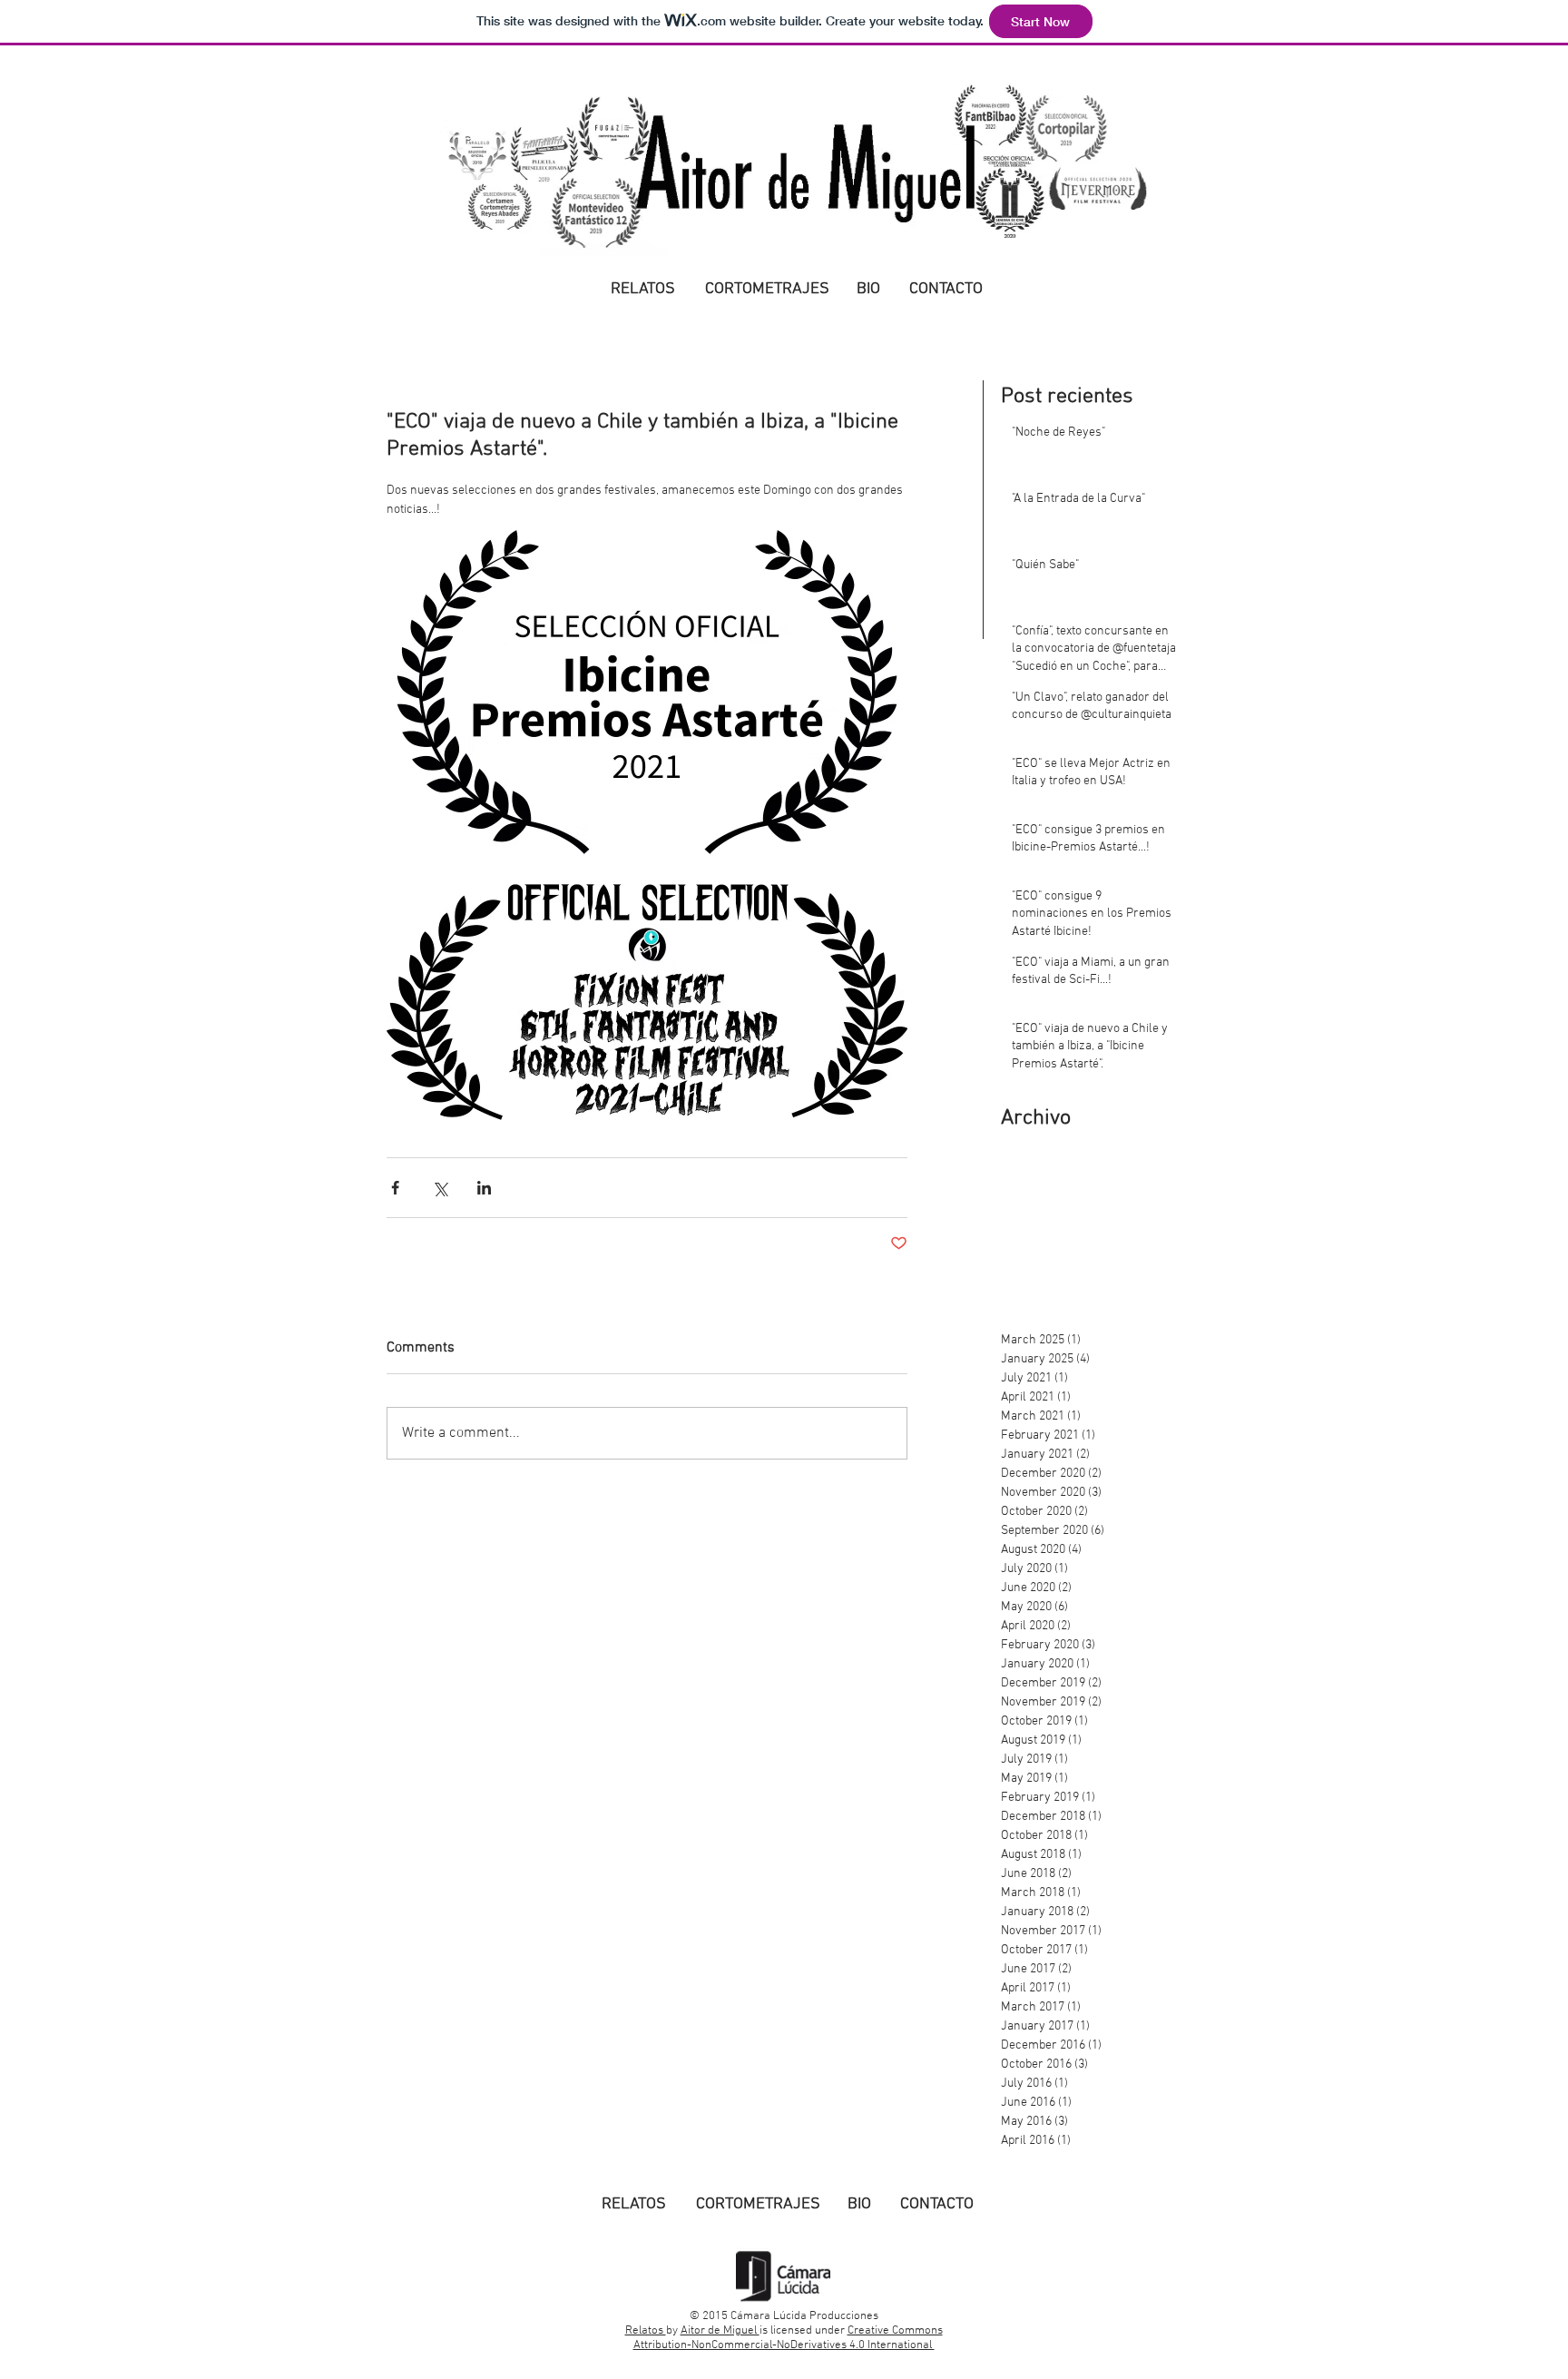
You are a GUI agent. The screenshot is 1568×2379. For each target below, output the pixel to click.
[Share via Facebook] (395, 1188)
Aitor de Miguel (720, 2331)
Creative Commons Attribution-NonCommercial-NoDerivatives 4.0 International (788, 2338)
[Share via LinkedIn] (484, 1188)
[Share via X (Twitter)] (440, 1188)
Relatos (646, 2331)
